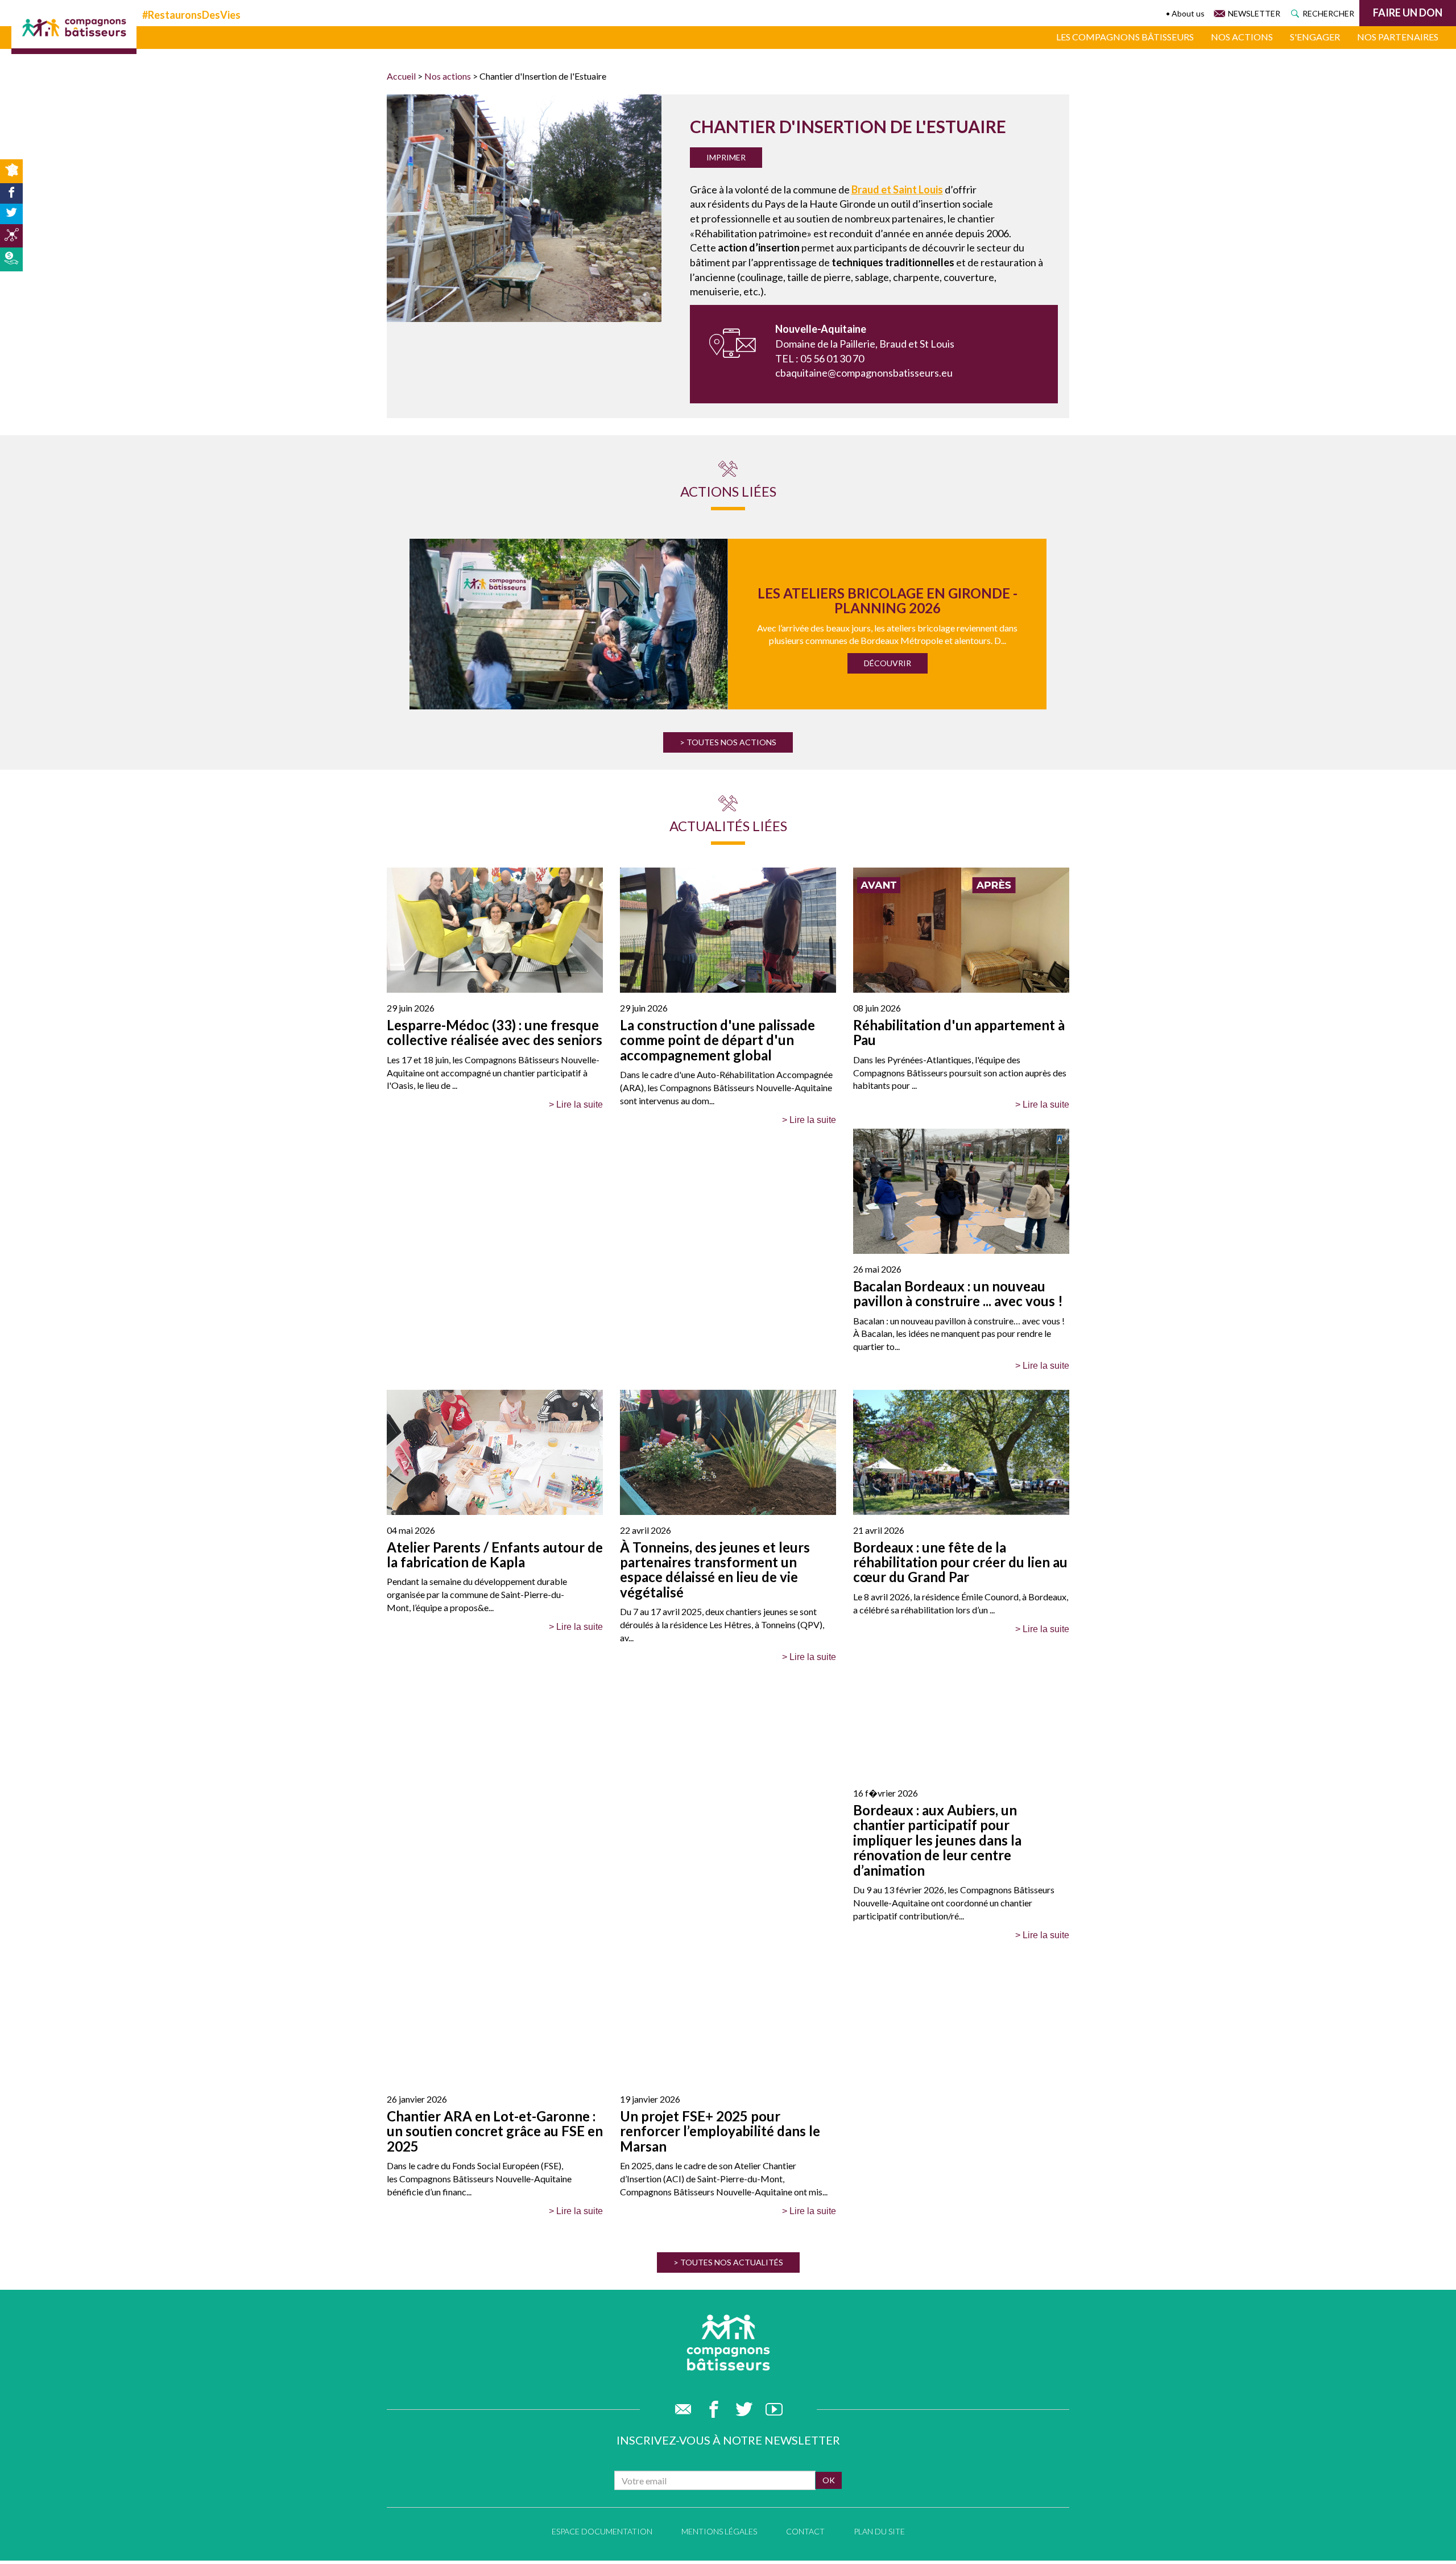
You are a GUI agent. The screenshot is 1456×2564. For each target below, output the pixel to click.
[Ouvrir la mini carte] (11, 171)
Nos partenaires (1398, 37)
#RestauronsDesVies (191, 15)
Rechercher (1328, 13)
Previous (394, 624)
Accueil (401, 76)
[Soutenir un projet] (11, 259)
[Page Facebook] (11, 193)
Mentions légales (719, 2531)
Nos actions (1242, 37)
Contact (805, 2531)
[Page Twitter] (11, 214)
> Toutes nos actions (728, 742)
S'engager (1315, 37)
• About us (1185, 13)
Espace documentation (602, 2531)
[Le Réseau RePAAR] (11, 236)
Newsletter (1254, 13)
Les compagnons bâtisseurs (1125, 37)
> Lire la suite (576, 1105)
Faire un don (1408, 13)
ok (829, 2480)
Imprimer (726, 157)
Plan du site (879, 2531)
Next (1057, 624)
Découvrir (888, 663)
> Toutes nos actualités (728, 2262)
